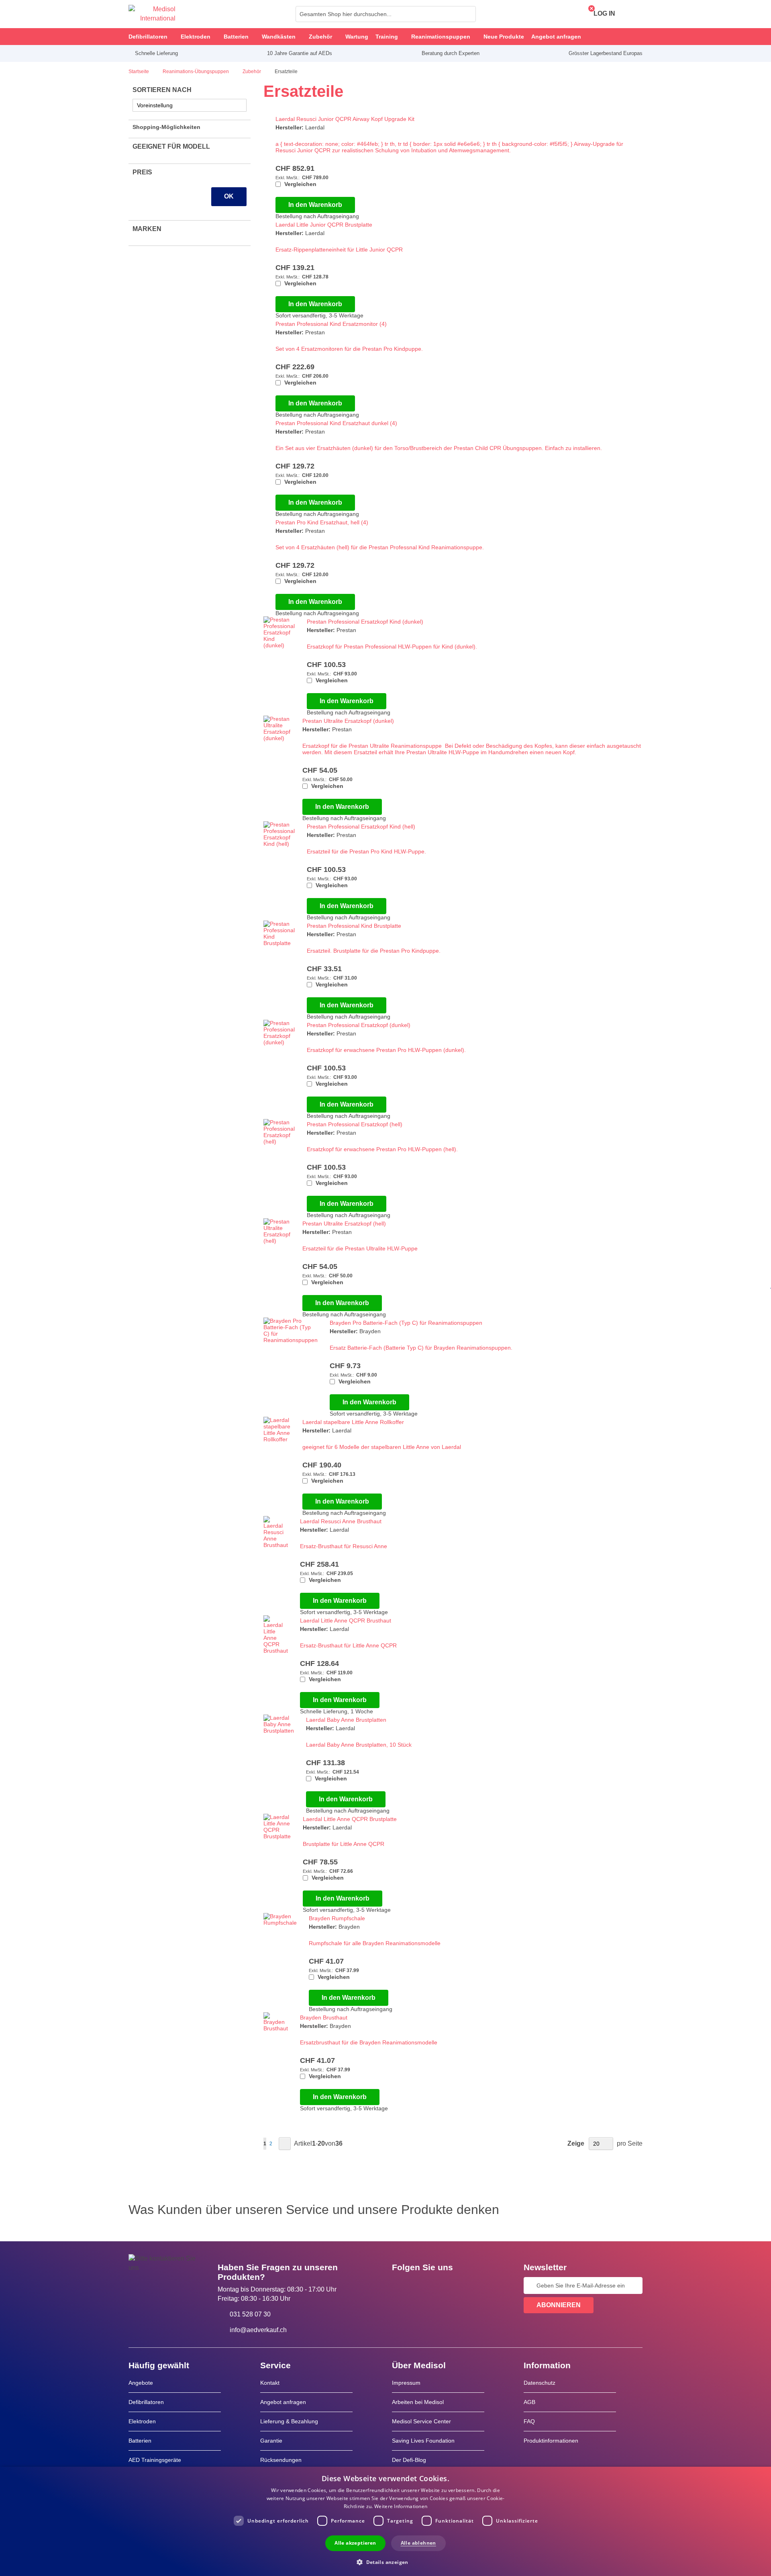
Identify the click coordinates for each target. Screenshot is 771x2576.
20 (321, 2143)
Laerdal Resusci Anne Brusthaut (341, 1521)
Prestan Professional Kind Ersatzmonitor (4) (331, 324)
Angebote (141, 2383)
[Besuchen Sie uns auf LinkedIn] (424, 2285)
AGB (529, 2402)
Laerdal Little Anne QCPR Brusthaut (346, 1620)
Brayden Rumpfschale (337, 1918)
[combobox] (386, 14)
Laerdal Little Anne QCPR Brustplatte (350, 1819)
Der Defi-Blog (409, 2460)
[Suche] (467, 14)
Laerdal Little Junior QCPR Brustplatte (324, 225)
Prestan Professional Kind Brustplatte (354, 926)
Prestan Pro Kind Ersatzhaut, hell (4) (322, 522)
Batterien (140, 2441)
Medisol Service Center (421, 2421)
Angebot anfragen (283, 2402)
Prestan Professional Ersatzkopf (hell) (355, 1124)
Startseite (139, 72)
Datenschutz (539, 2383)
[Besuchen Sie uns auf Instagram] (447, 2285)
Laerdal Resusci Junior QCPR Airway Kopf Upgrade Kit (345, 119)
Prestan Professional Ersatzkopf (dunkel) (359, 1025)
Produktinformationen (551, 2441)
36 (339, 2143)
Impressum (406, 2383)
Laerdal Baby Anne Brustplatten (346, 1720)
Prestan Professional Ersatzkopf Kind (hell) (361, 827)
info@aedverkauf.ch (258, 2330)
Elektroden (142, 2421)
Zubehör (252, 72)
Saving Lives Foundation (423, 2441)
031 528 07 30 (250, 2314)
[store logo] (152, 14)
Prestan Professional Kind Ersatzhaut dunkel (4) (336, 423)
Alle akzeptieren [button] (355, 2543)
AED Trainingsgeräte (155, 2460)
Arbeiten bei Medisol (418, 2402)
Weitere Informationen (401, 2506)
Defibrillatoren (146, 2402)
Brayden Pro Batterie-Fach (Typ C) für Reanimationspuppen (406, 1323)
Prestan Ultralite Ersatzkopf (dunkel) (348, 721)
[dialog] (385, 2521)
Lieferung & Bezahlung (289, 2421)
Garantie (271, 2441)
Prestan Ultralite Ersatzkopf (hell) (344, 1224)
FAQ (529, 2421)
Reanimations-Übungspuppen (196, 72)
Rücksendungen (281, 2460)
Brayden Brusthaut (324, 2017)
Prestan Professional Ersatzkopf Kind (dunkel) (365, 622)
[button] (385, 2562)
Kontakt (270, 2383)
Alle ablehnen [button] (418, 2543)
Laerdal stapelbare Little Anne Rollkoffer (353, 1422)
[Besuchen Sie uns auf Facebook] (400, 2285)
